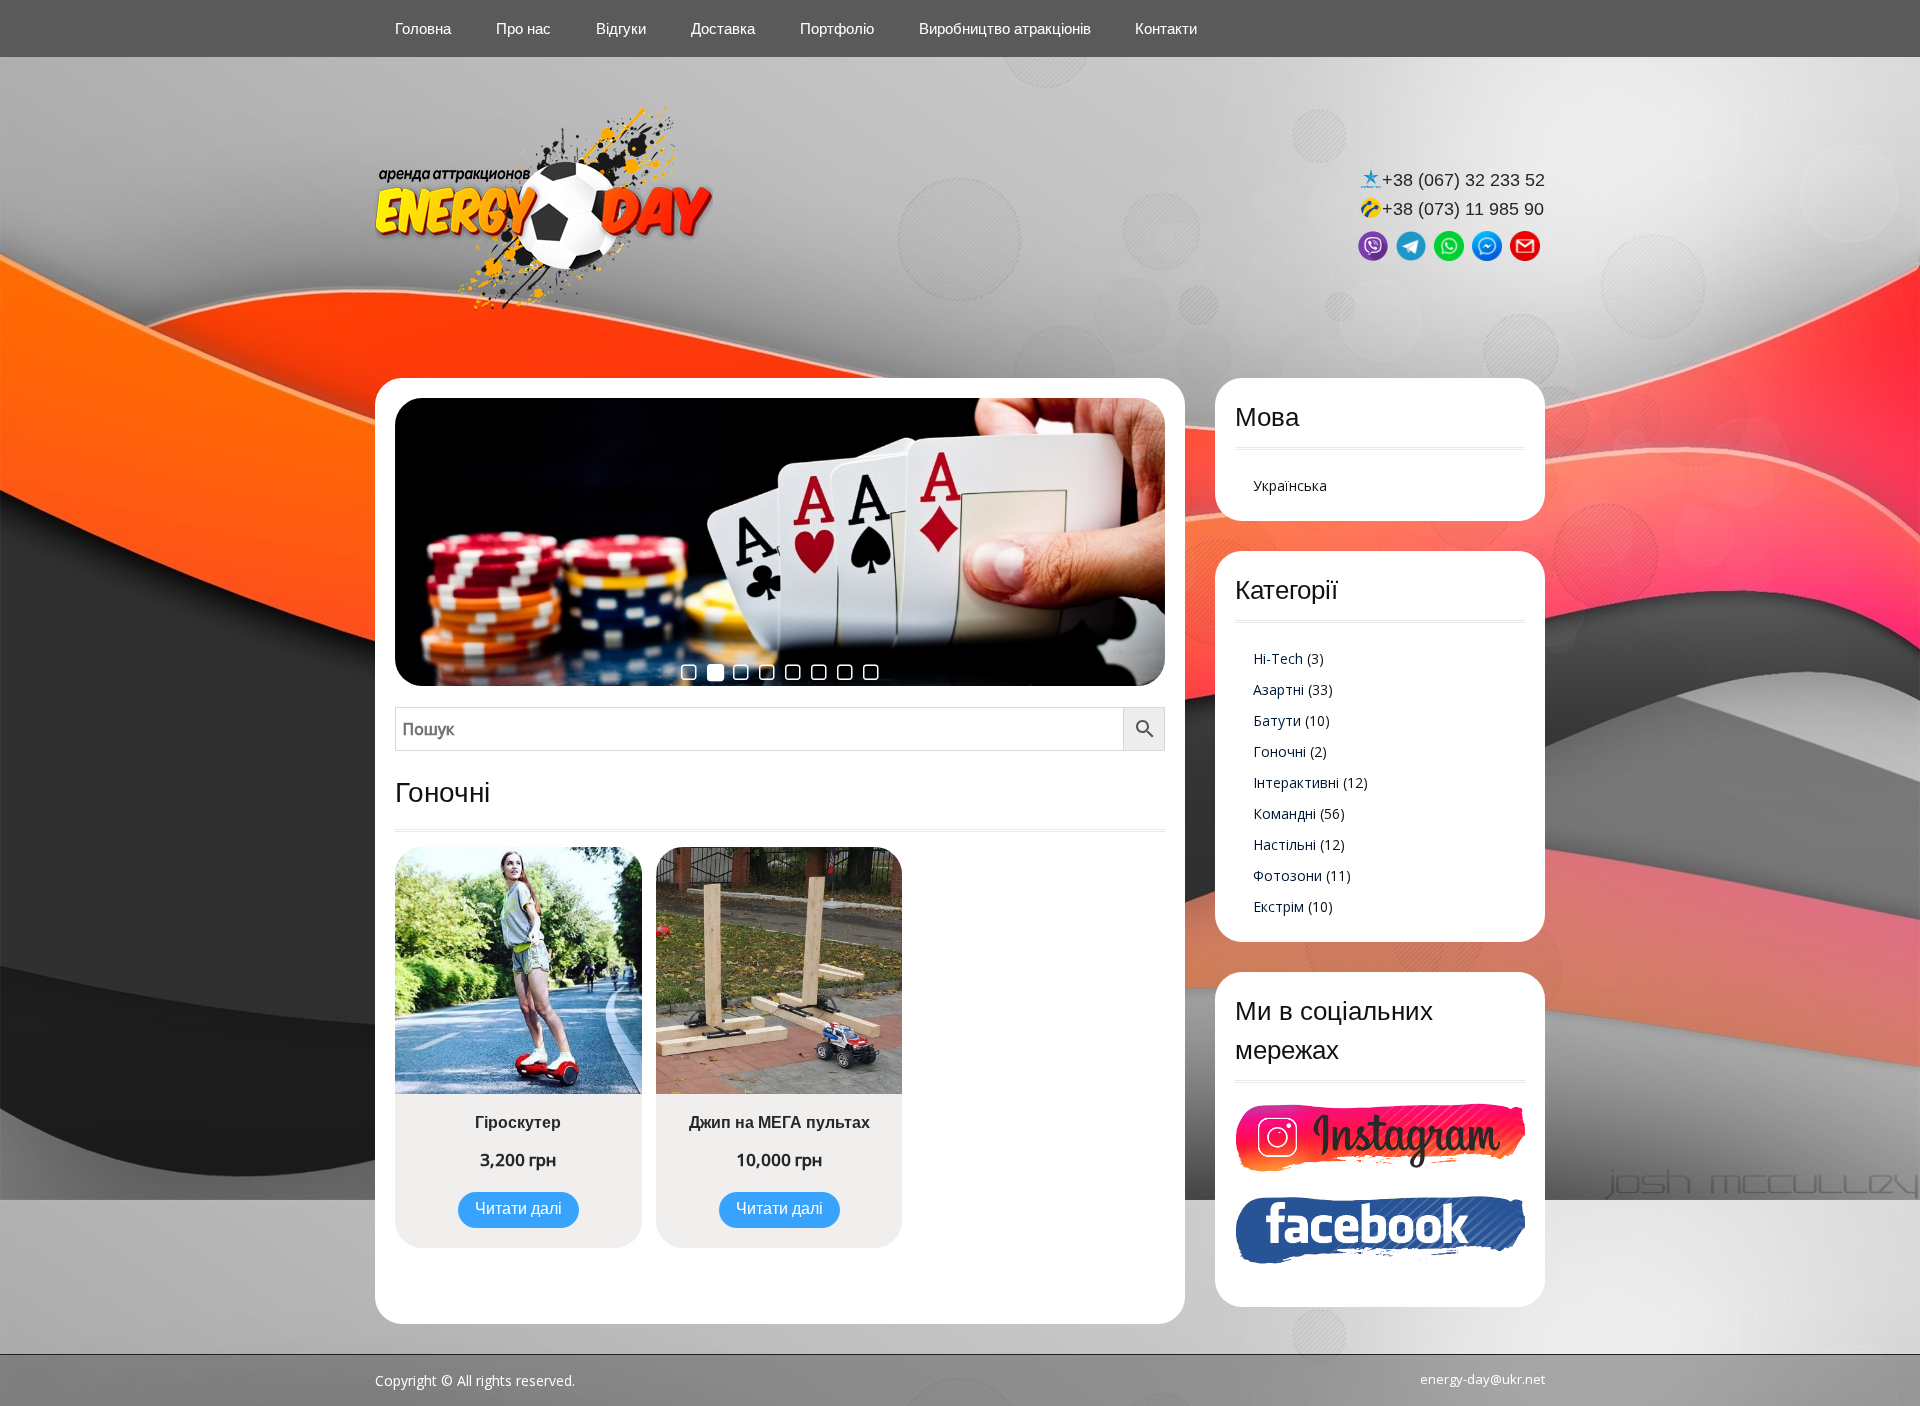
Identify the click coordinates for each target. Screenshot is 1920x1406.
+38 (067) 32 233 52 (1463, 180)
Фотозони (1287, 875)
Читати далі (518, 1209)
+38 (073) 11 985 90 (1463, 209)
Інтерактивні (1296, 782)
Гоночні (1279, 751)
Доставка (723, 28)
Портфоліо (837, 28)
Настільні (1284, 844)
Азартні (1278, 689)
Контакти (1166, 28)
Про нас (523, 28)
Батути (1277, 720)
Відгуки (621, 28)
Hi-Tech (1278, 658)
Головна (423, 28)
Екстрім (1278, 906)
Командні (1284, 813)
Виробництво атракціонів (1005, 28)
